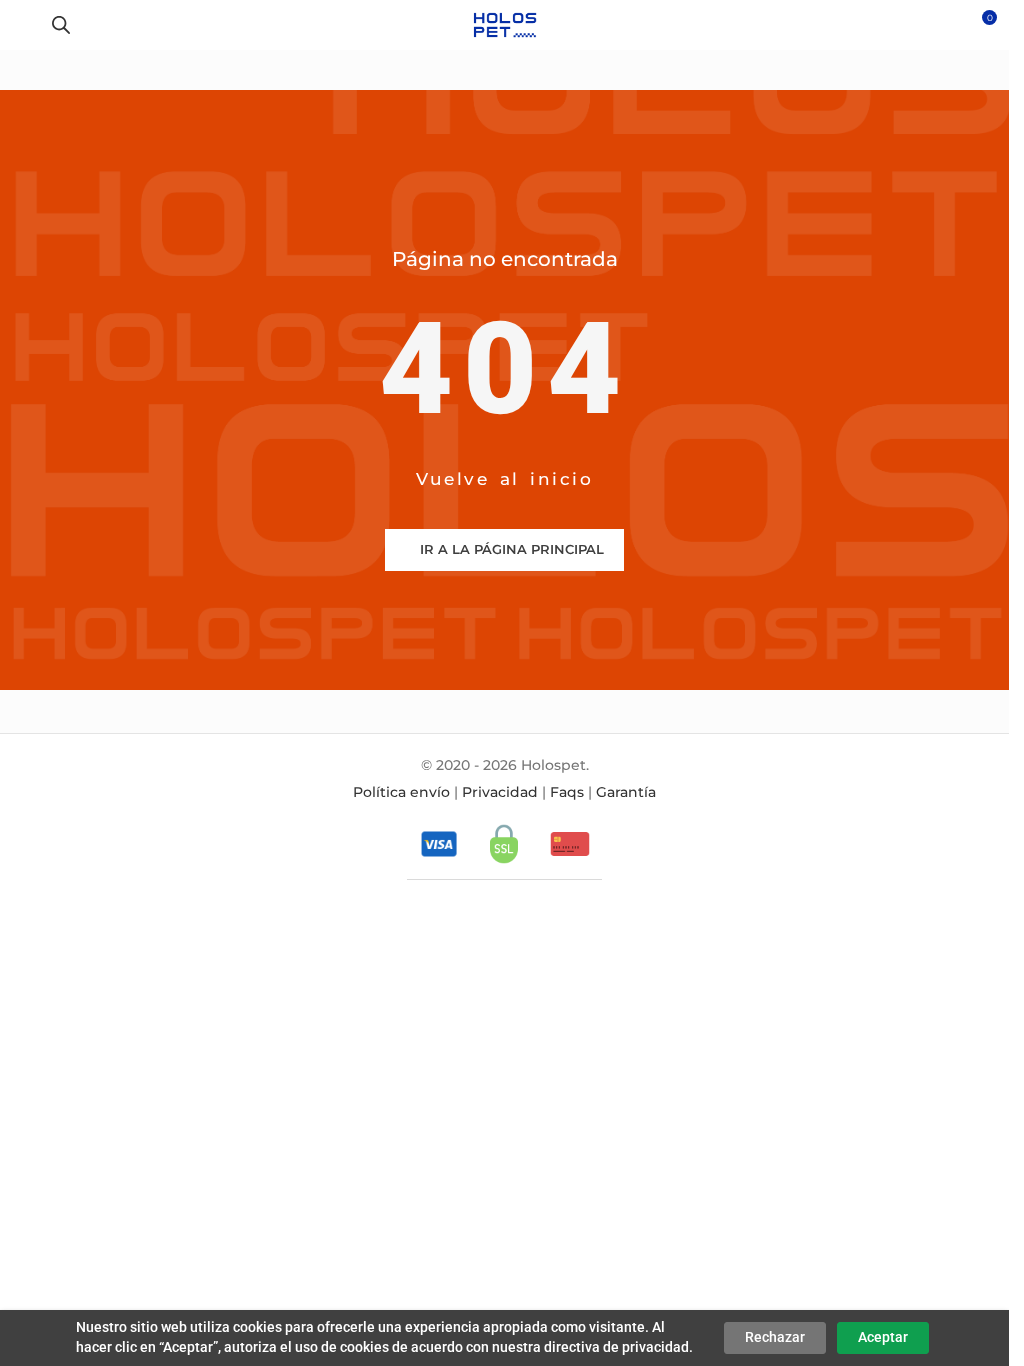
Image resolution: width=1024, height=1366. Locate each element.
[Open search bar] (61, 24)
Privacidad (500, 792)
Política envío (401, 792)
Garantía (626, 792)
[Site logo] (504, 24)
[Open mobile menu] (23, 25)
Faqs (567, 792)
